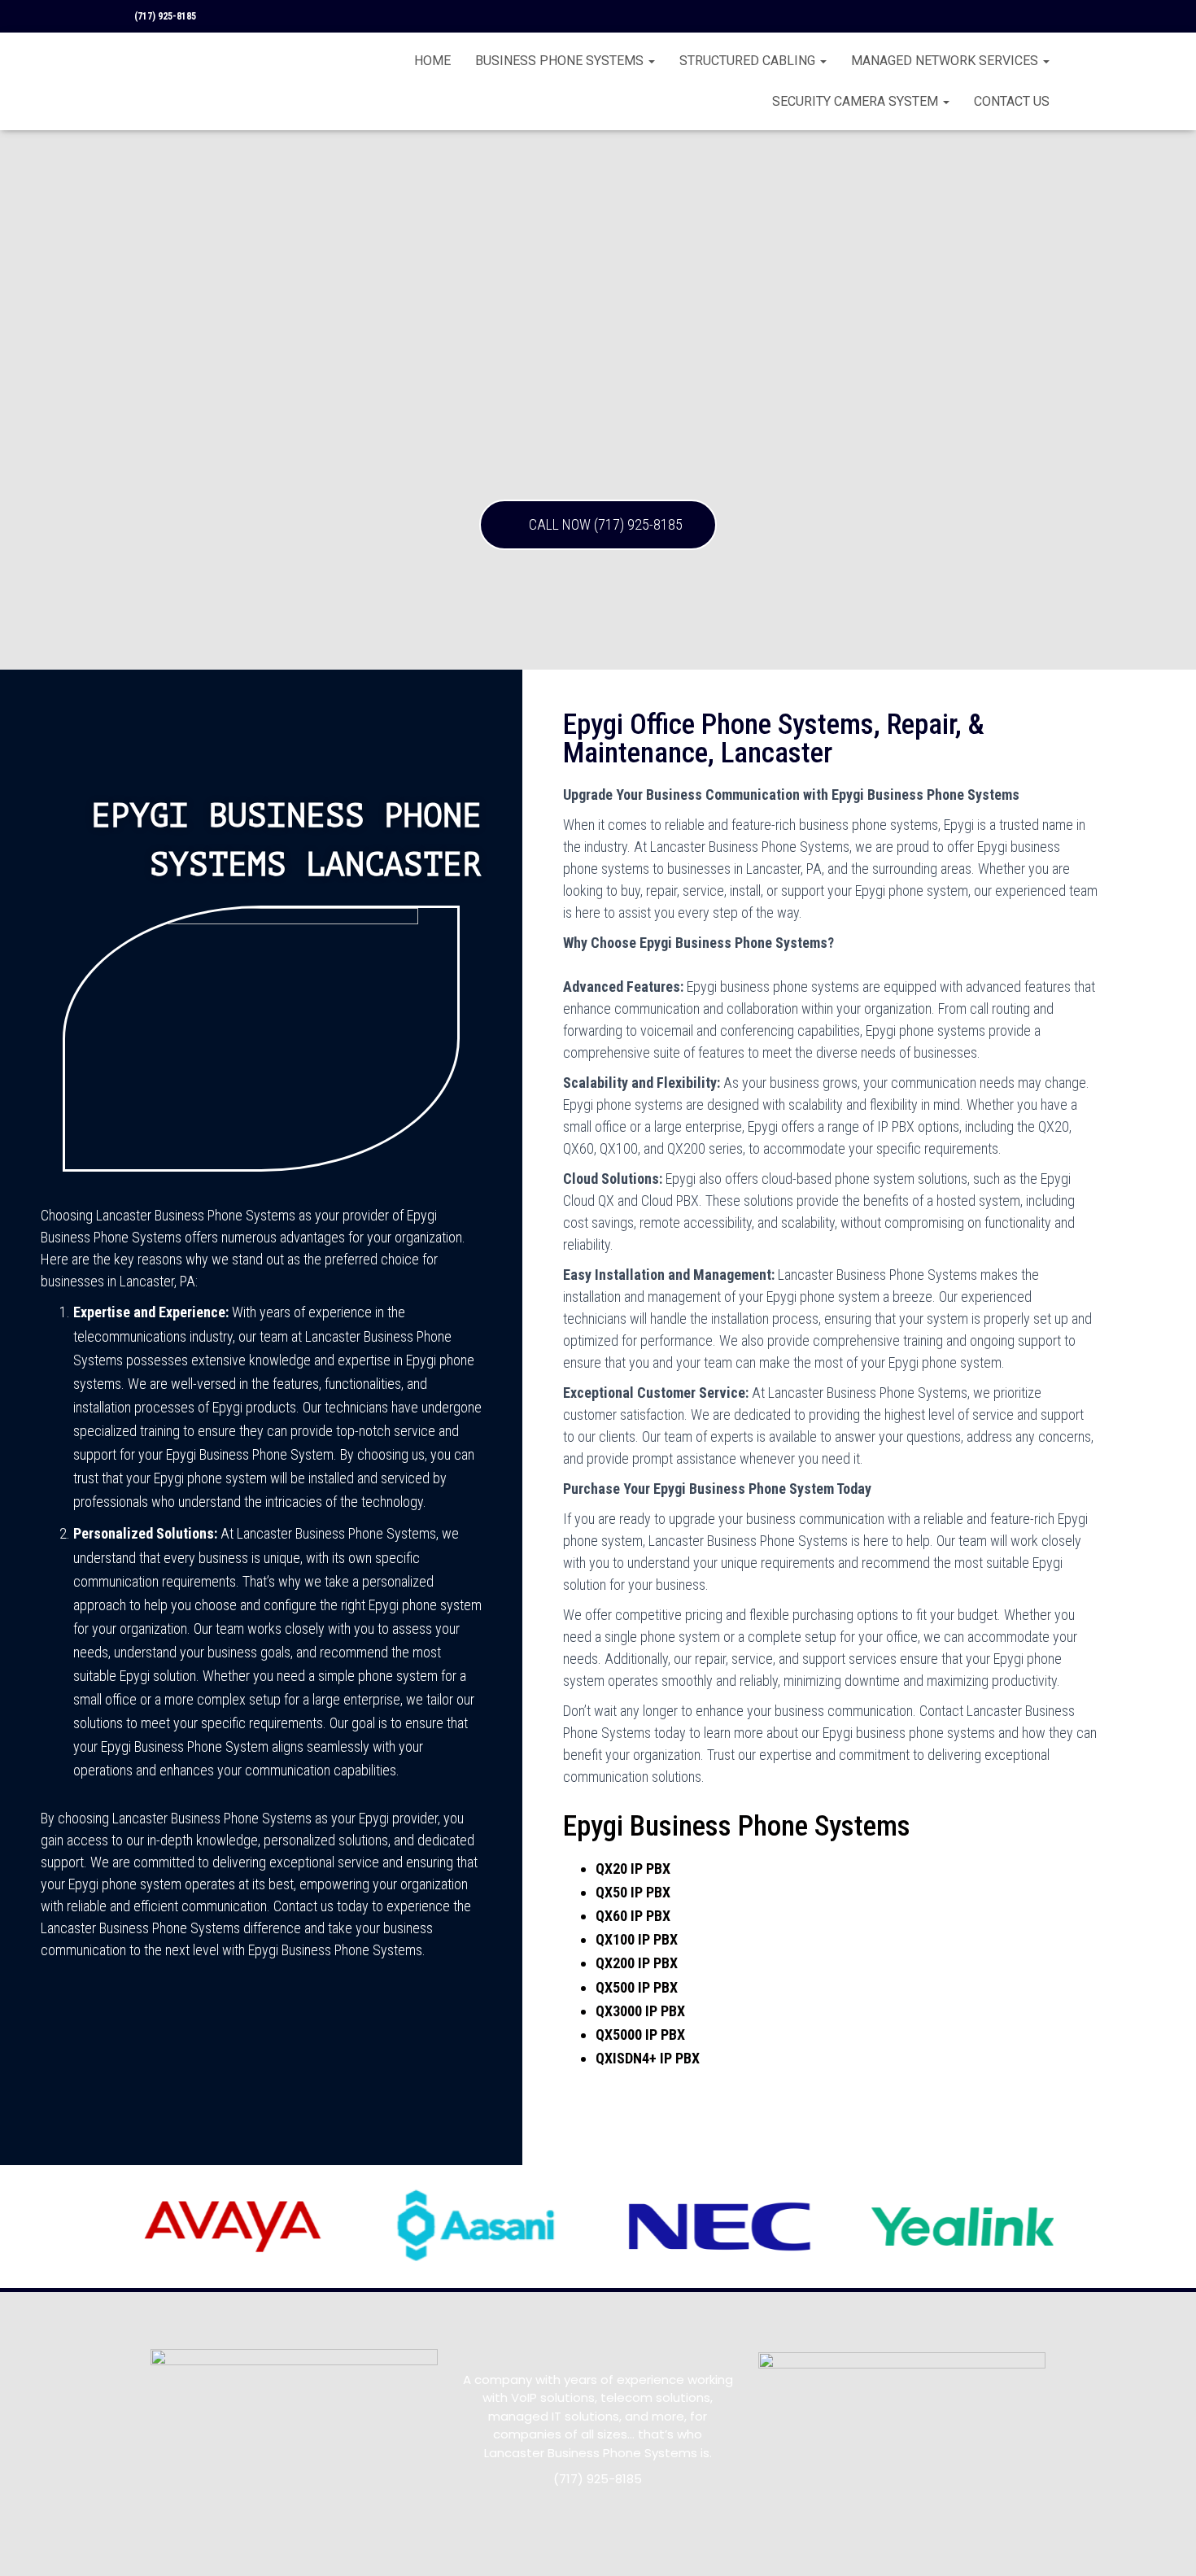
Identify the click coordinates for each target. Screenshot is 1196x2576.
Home (432, 61)
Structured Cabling (749, 61)
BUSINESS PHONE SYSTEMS (561, 61)
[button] (598, 525)
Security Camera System (857, 101)
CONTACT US (1012, 101)
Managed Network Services (946, 61)
